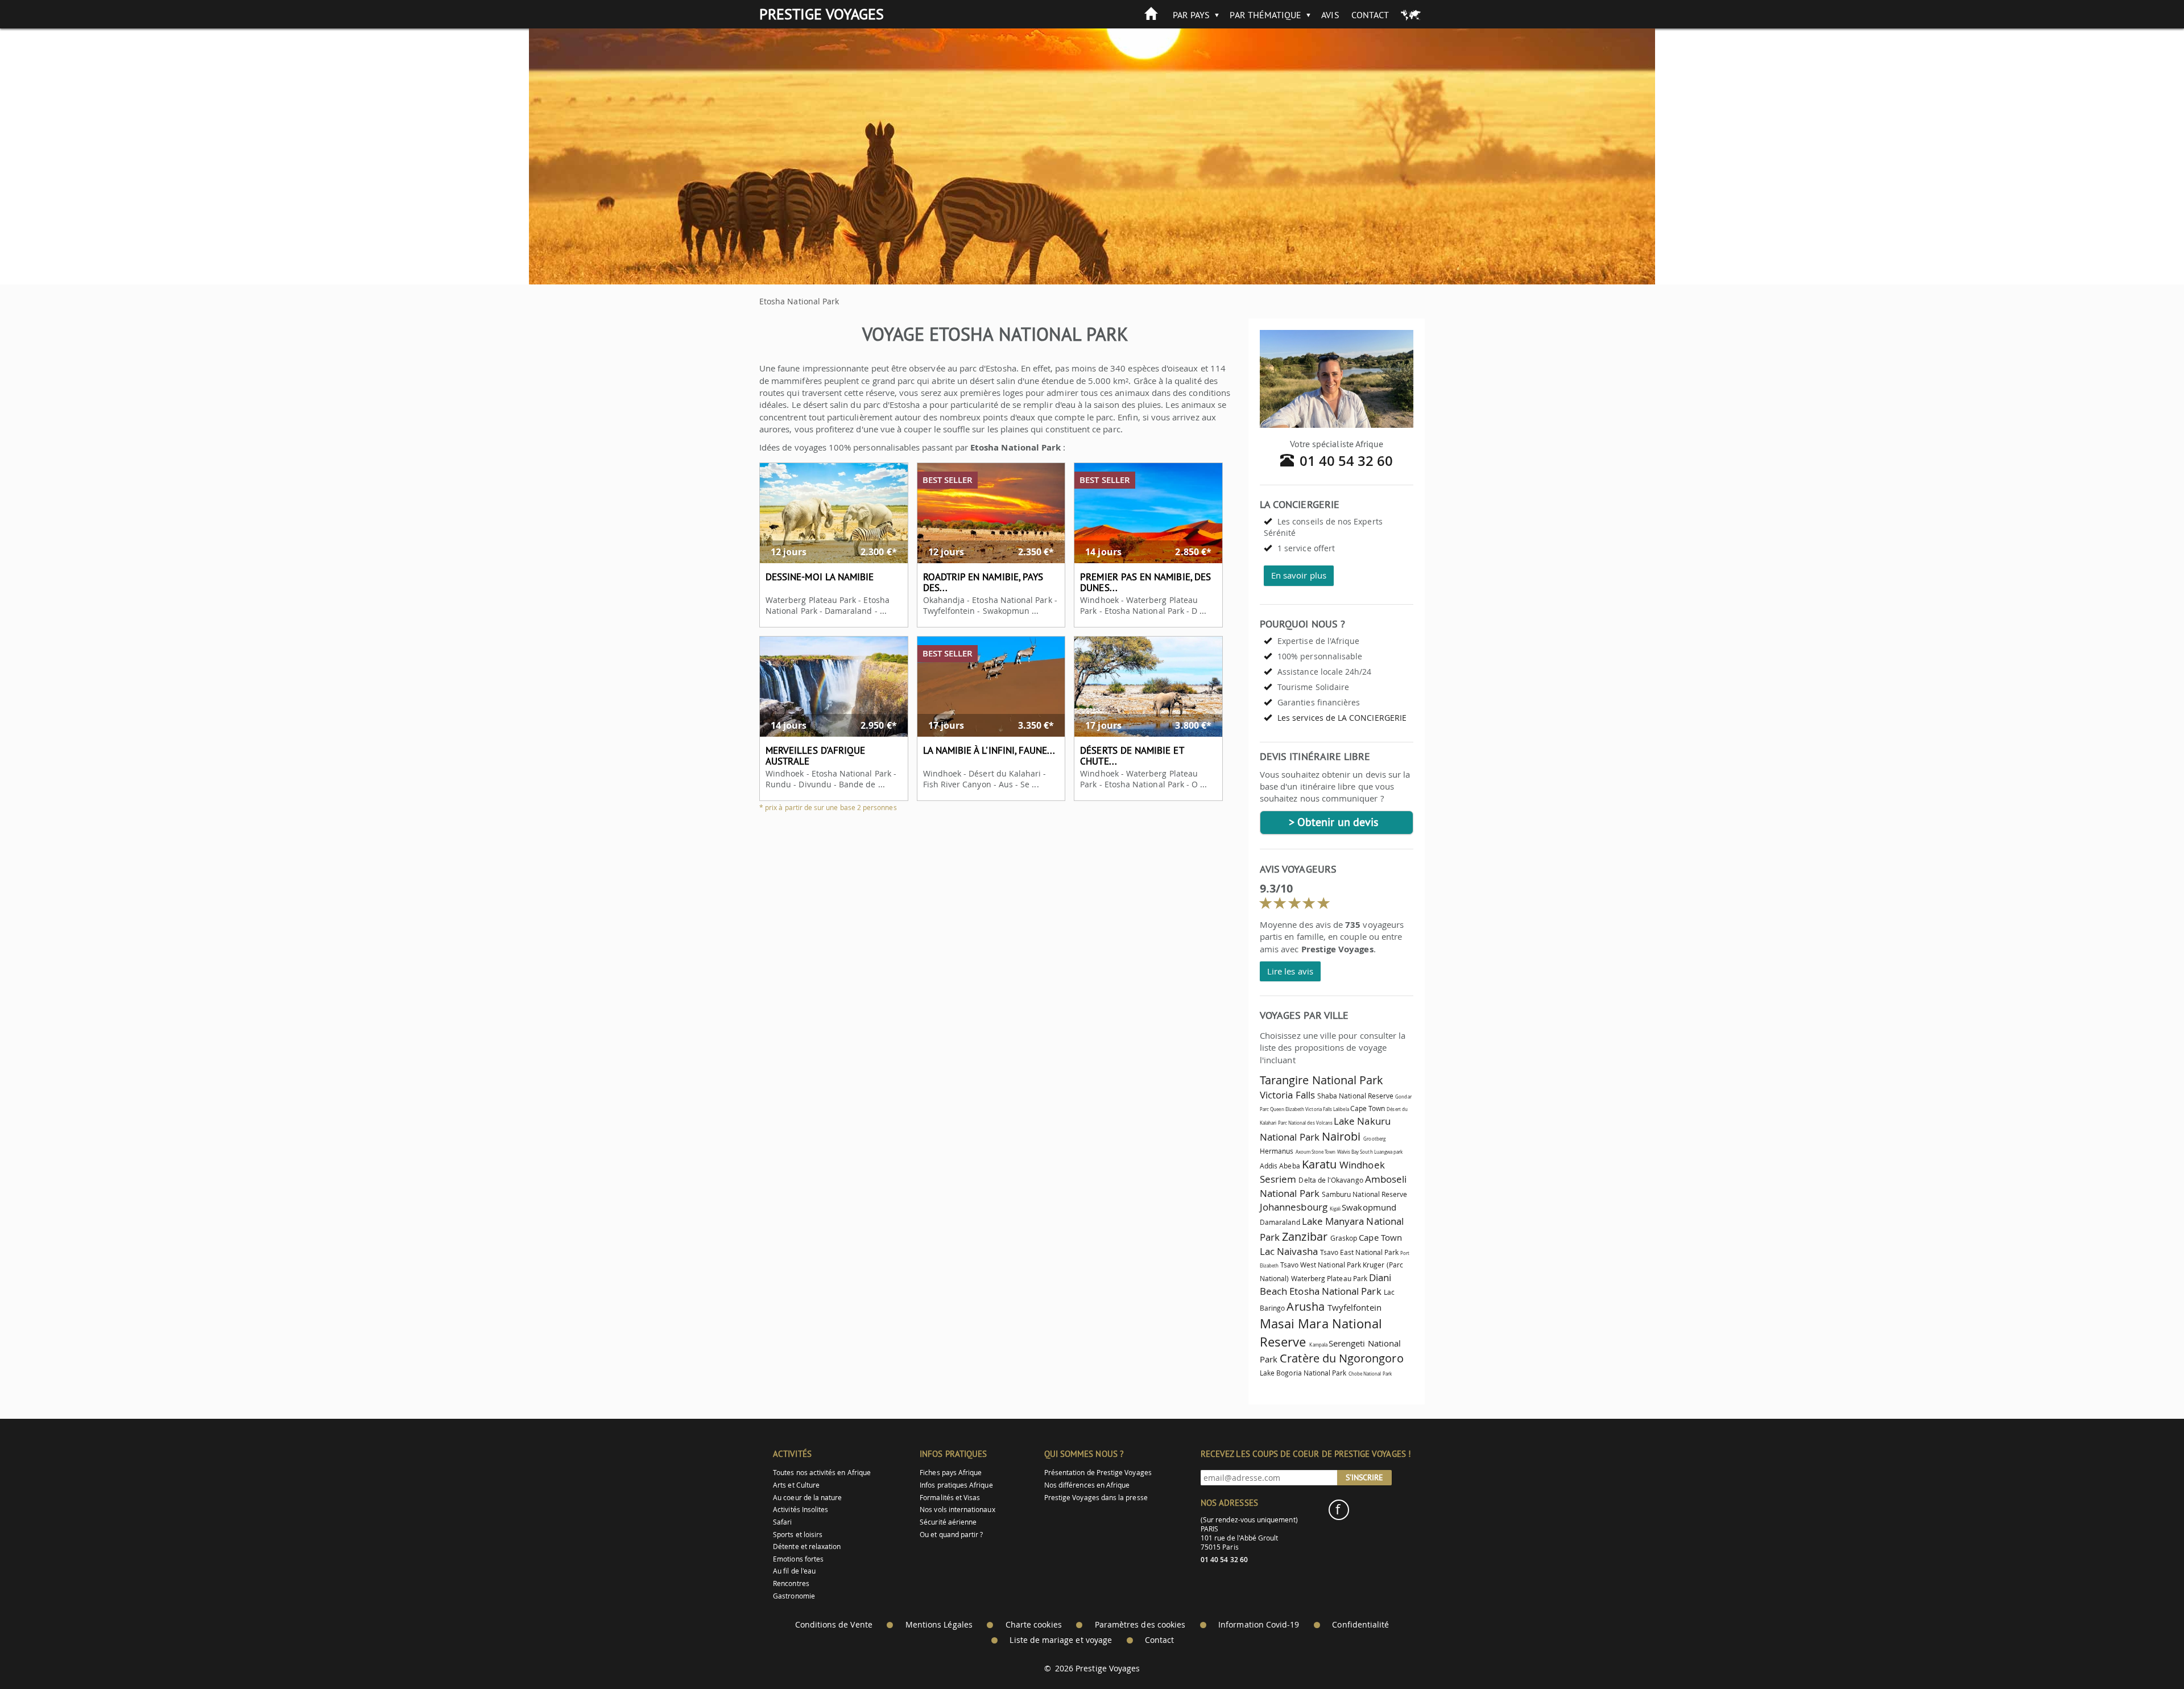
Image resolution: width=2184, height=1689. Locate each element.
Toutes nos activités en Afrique (822, 1473)
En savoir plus (1299, 575)
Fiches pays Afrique (951, 1473)
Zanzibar (1304, 1236)
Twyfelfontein (1354, 1307)
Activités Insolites (801, 1510)
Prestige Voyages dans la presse (1096, 1498)
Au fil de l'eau (794, 1571)
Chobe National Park (1370, 1374)
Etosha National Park (1335, 1291)
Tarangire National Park (1321, 1080)
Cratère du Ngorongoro (1341, 1358)
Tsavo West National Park (1321, 1265)
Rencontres (791, 1583)
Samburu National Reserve (1364, 1194)
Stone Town (1324, 1152)
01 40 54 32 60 (1347, 461)
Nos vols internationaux (957, 1510)
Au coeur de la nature (807, 1498)
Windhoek (1362, 1165)
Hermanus (1277, 1151)
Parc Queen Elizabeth (1282, 1109)
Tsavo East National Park (1359, 1252)
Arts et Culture (796, 1485)
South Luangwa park (1381, 1152)
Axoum (1303, 1152)
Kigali (1335, 1209)
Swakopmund (1369, 1207)
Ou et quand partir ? (951, 1535)
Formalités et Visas (950, 1498)
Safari (782, 1522)
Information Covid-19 (1259, 1625)
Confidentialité (1360, 1625)
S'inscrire (1364, 1477)
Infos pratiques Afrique (956, 1485)
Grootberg (1374, 1139)
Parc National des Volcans (1306, 1123)
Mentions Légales (939, 1625)
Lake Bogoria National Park (1303, 1373)
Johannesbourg (1294, 1207)
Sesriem (1278, 1179)
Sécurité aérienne (948, 1522)
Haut (2144, 1652)
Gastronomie (794, 1596)
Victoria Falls (1287, 1095)
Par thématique (1265, 15)
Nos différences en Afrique (1087, 1485)
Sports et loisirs (798, 1535)
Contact (1370, 15)
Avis (1330, 15)
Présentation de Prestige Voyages (1098, 1473)
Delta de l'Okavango (1331, 1180)
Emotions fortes (798, 1559)
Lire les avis (1290, 971)
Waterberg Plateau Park (1329, 1279)
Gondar (1403, 1097)
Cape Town (1368, 1108)
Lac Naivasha (1289, 1251)
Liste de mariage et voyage (1061, 1640)
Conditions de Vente (834, 1625)
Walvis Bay (1348, 1152)
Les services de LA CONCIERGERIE (1342, 718)
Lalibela (1341, 1109)
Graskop (1344, 1238)
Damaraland (1280, 1222)
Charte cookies (1034, 1625)
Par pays (1191, 15)
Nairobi (1341, 1136)
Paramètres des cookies (1140, 1625)
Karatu (1319, 1164)
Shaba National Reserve (1355, 1096)
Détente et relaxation (807, 1546)
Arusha (1305, 1306)
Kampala (1318, 1345)
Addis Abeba (1280, 1166)
